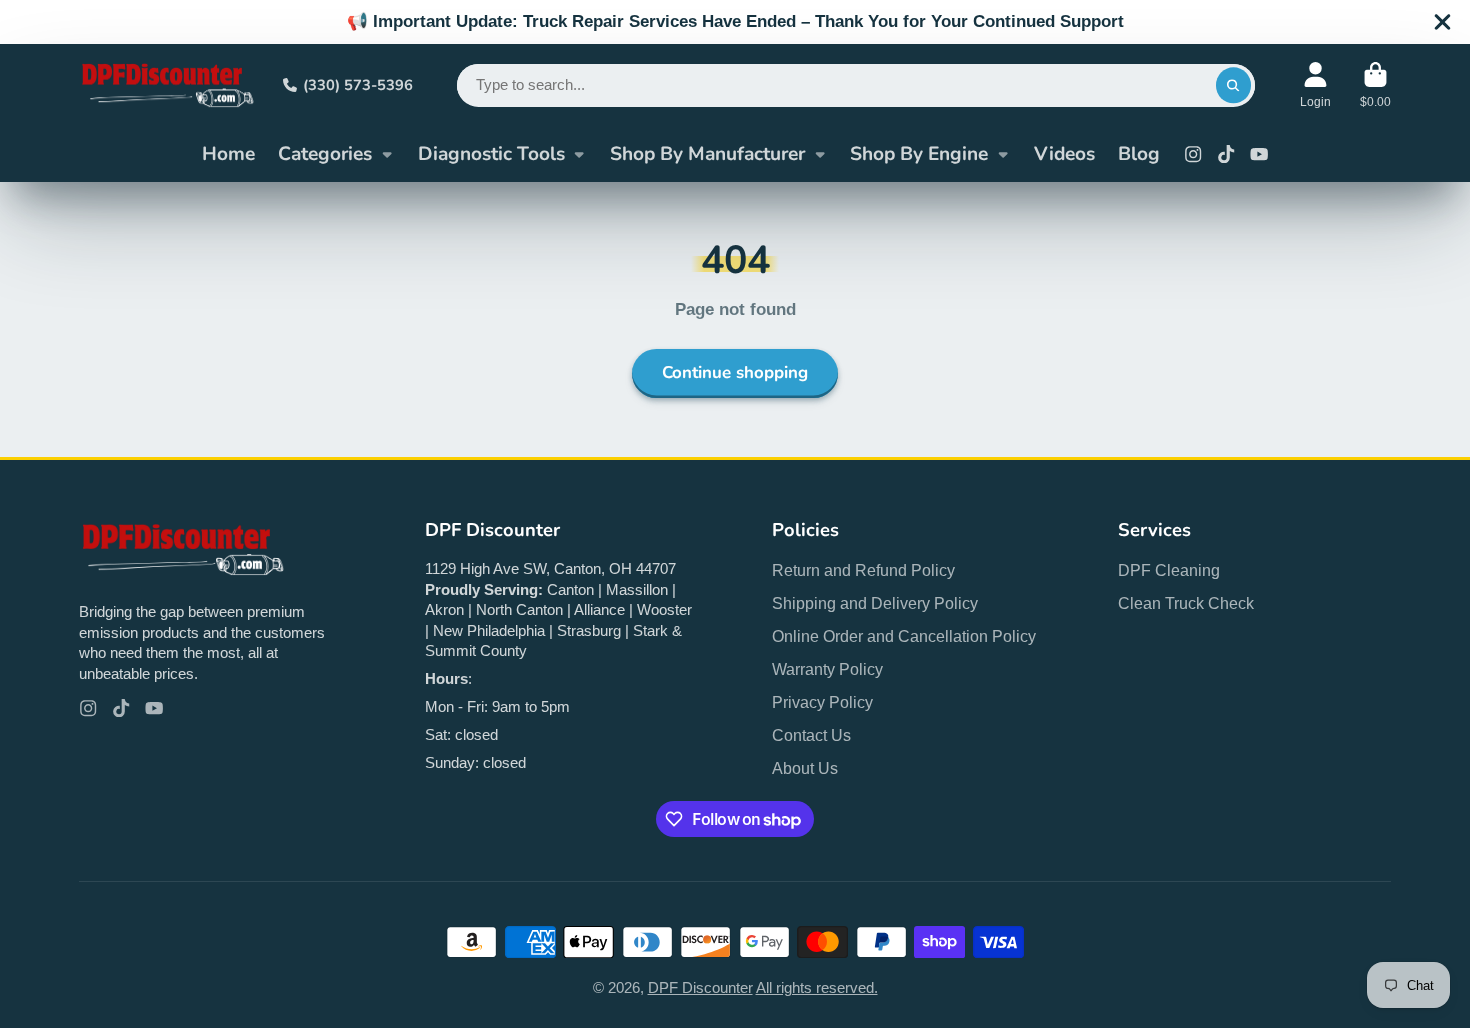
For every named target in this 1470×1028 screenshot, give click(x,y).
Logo (166, 85)
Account (1315, 85)
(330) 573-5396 (358, 85)
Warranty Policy (827, 669)
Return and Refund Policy (863, 570)
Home (228, 154)
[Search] (1233, 85)
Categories (325, 154)
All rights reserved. (817, 988)
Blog (1139, 154)
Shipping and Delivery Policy (875, 603)
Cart (1375, 85)
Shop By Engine (919, 154)
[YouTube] (1259, 154)
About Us (805, 768)
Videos (1064, 154)
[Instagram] (1193, 154)
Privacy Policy (822, 702)
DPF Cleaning (1169, 570)
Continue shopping (735, 372)
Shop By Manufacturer (707, 154)
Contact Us (811, 735)
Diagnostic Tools (491, 154)
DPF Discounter (700, 988)
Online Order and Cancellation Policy (904, 636)
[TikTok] (1226, 154)
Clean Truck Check (1186, 603)
